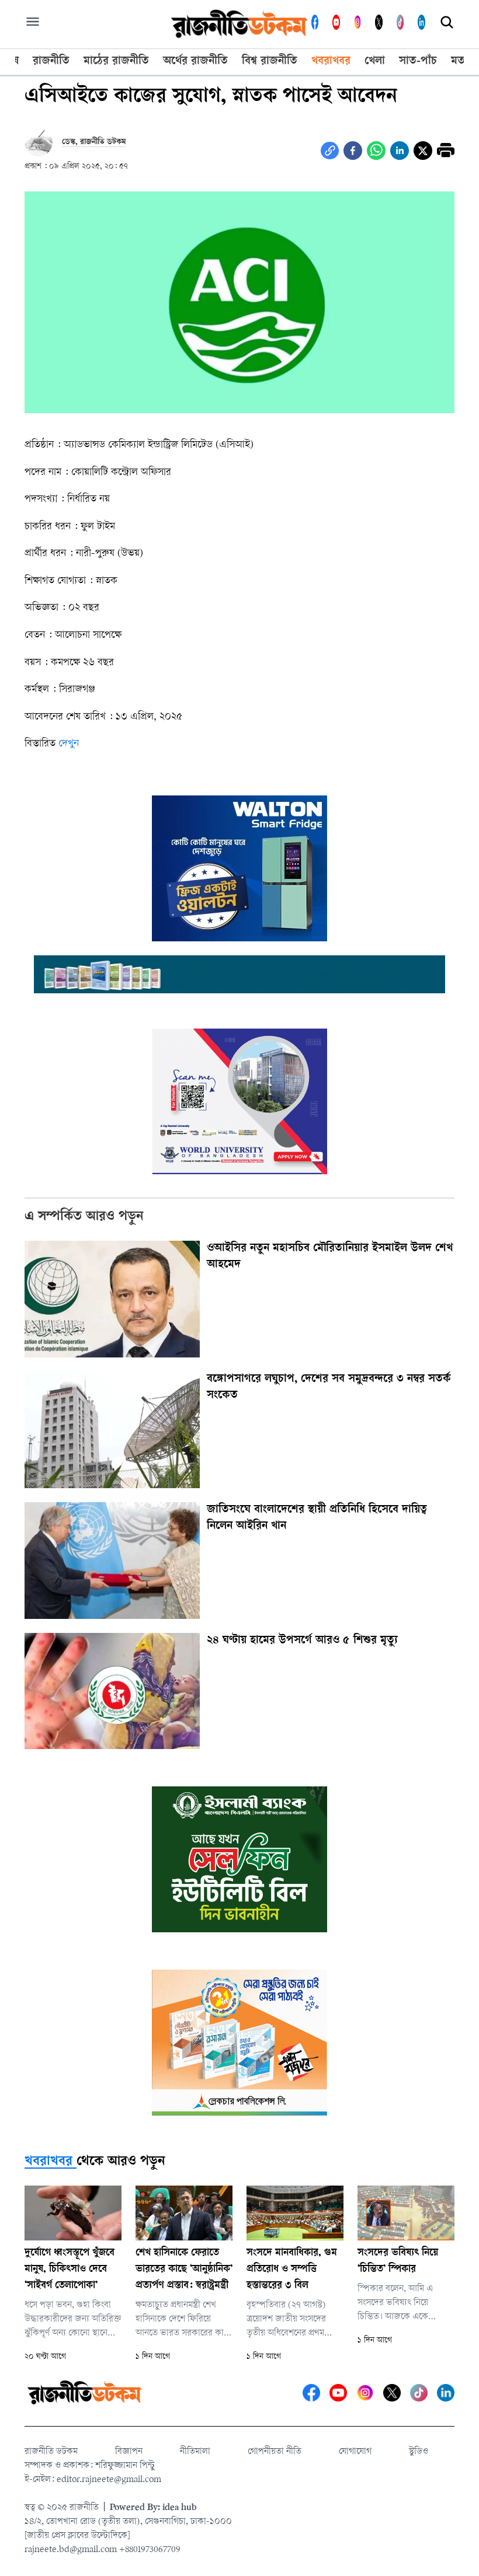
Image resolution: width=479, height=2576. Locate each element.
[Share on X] (423, 151)
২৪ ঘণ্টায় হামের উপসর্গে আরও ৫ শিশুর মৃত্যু (302, 1641)
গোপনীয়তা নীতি (275, 2452)
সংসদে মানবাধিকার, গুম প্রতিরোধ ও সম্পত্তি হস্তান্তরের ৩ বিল (292, 2270)
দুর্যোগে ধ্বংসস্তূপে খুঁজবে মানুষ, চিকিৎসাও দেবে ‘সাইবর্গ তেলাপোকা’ (70, 2270)
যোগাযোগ (355, 2452)
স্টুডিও (419, 2452)
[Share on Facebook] (353, 151)
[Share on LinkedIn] (400, 151)
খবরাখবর (48, 2162)
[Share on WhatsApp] (376, 151)
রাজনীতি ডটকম (51, 2452)
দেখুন (69, 744)
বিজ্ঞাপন (129, 2452)
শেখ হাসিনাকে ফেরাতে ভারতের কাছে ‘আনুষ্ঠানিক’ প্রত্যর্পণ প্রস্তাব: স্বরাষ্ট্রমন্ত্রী (184, 2270)
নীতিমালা (195, 2452)
